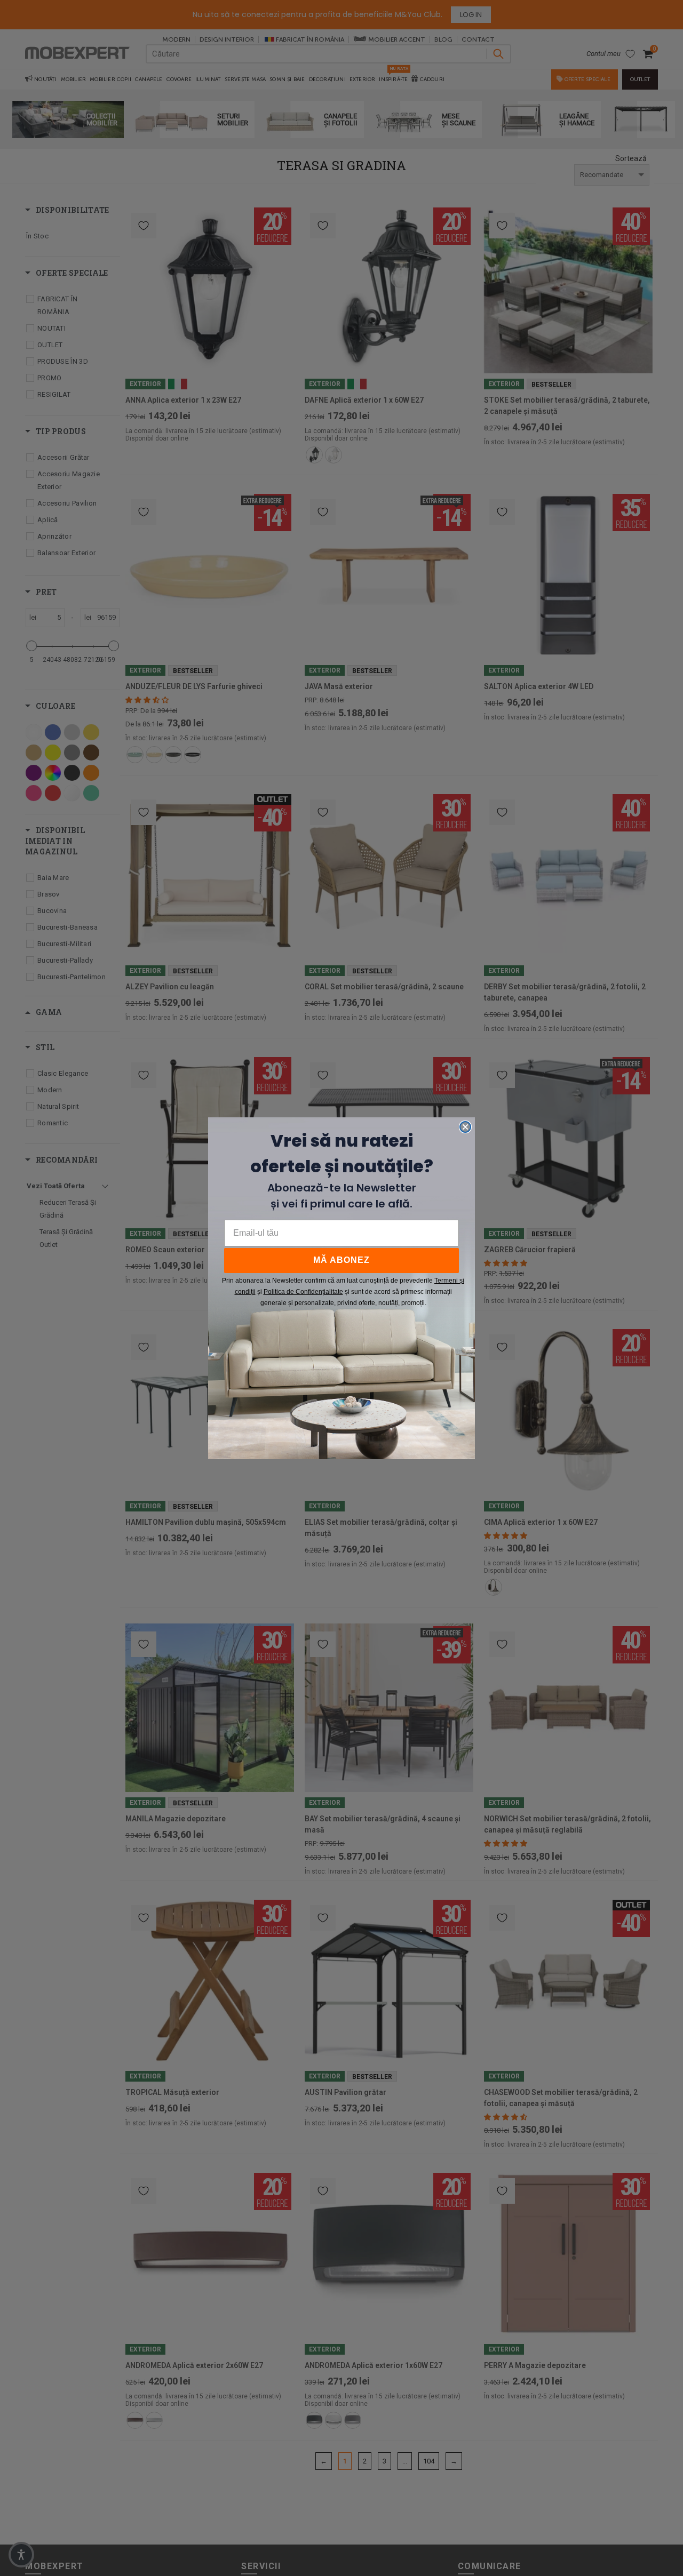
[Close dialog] (465, 1127)
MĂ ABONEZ (341, 1260)
